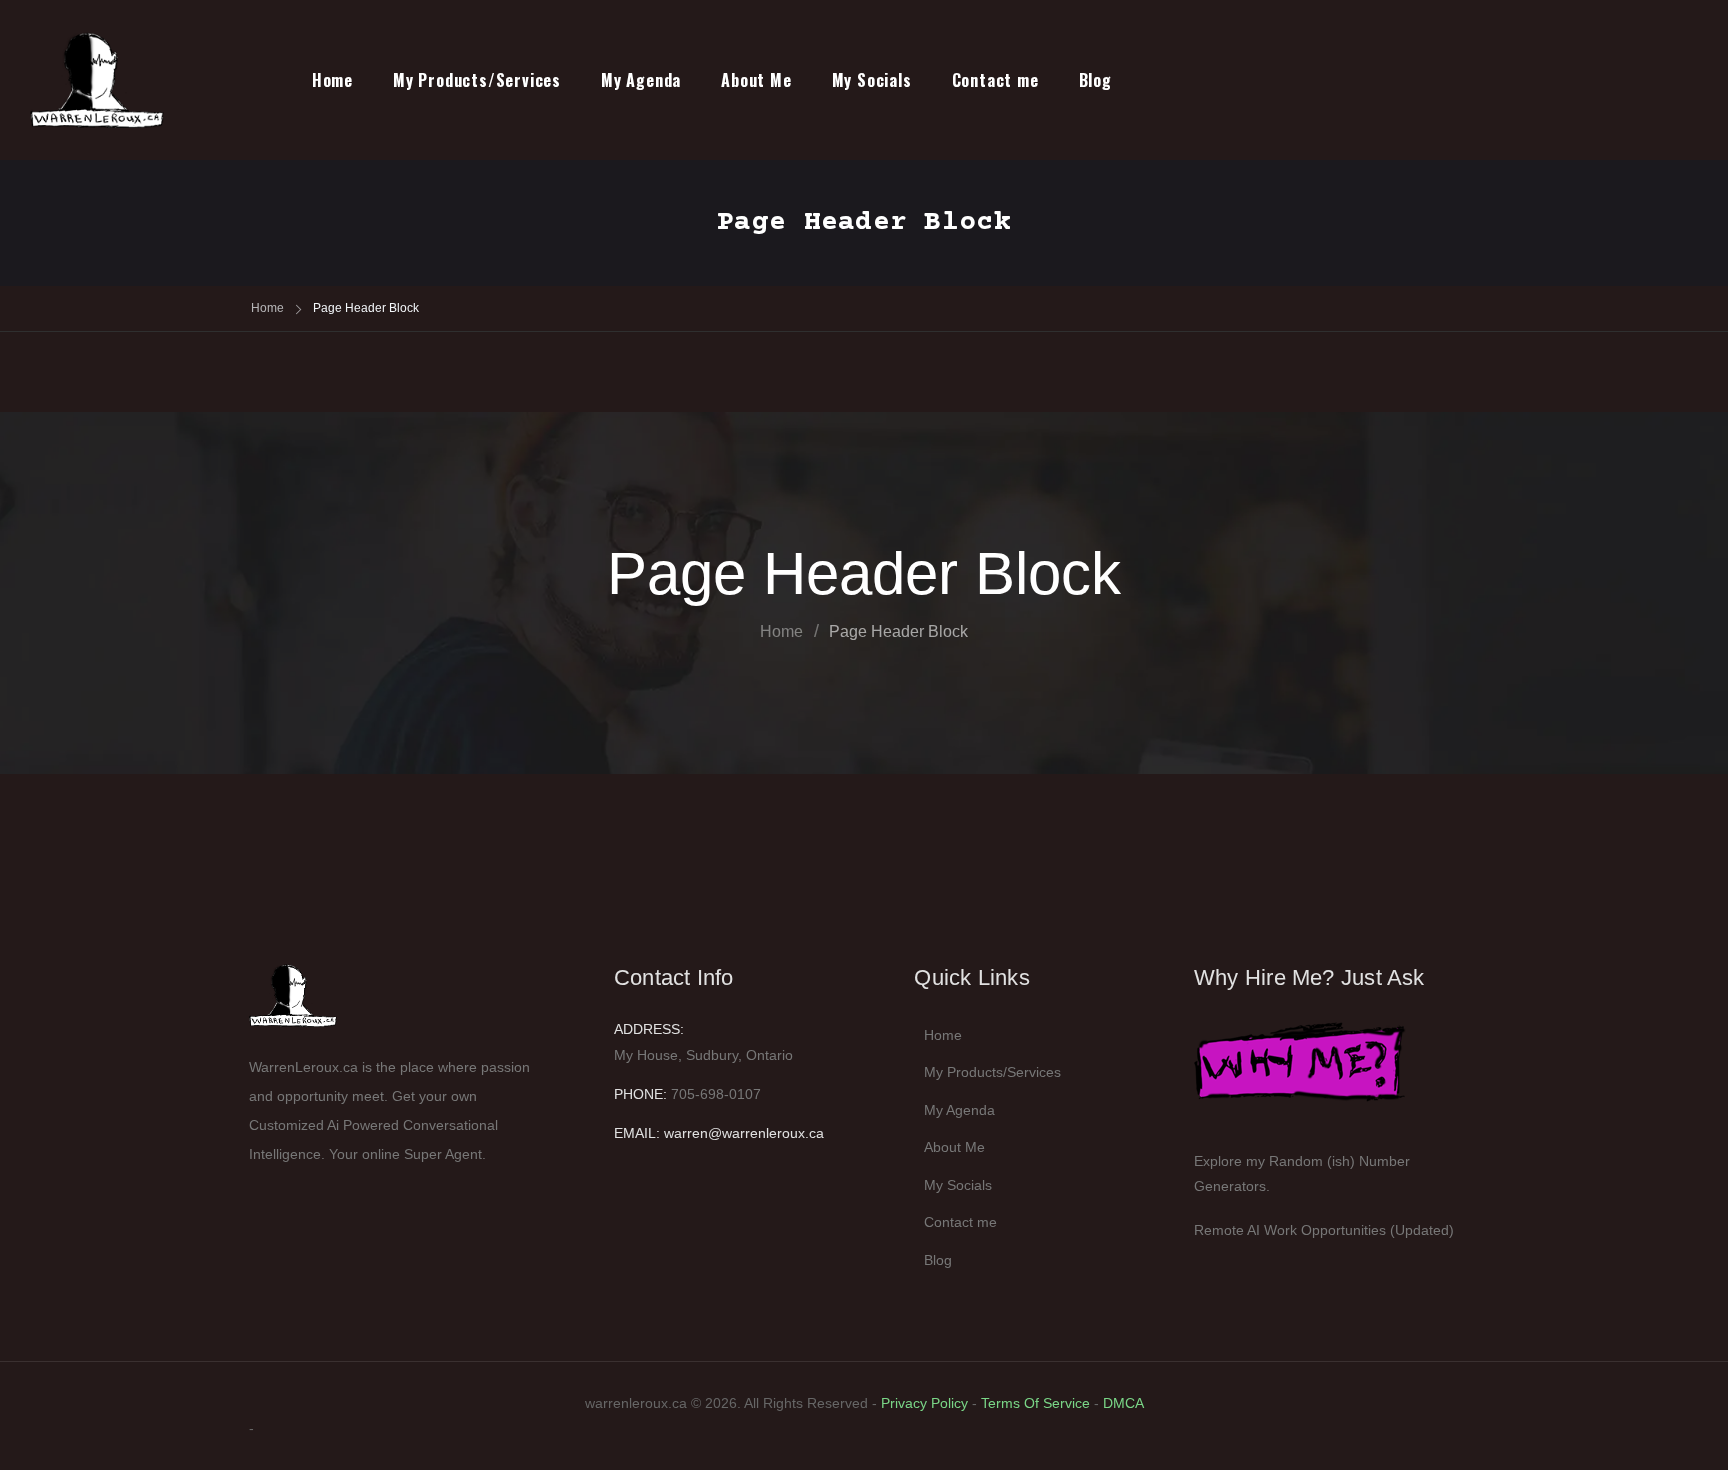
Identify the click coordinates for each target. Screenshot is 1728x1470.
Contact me (995, 80)
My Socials (872, 80)
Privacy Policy (924, 1403)
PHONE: (640, 1094)
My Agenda (641, 80)
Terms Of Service (1035, 1403)
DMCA (1123, 1403)
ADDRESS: (649, 1029)
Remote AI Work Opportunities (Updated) (1324, 1230)
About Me (756, 80)
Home (332, 80)
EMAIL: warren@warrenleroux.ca (719, 1133)
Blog (1095, 80)
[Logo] (118, 80)
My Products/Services (477, 80)
